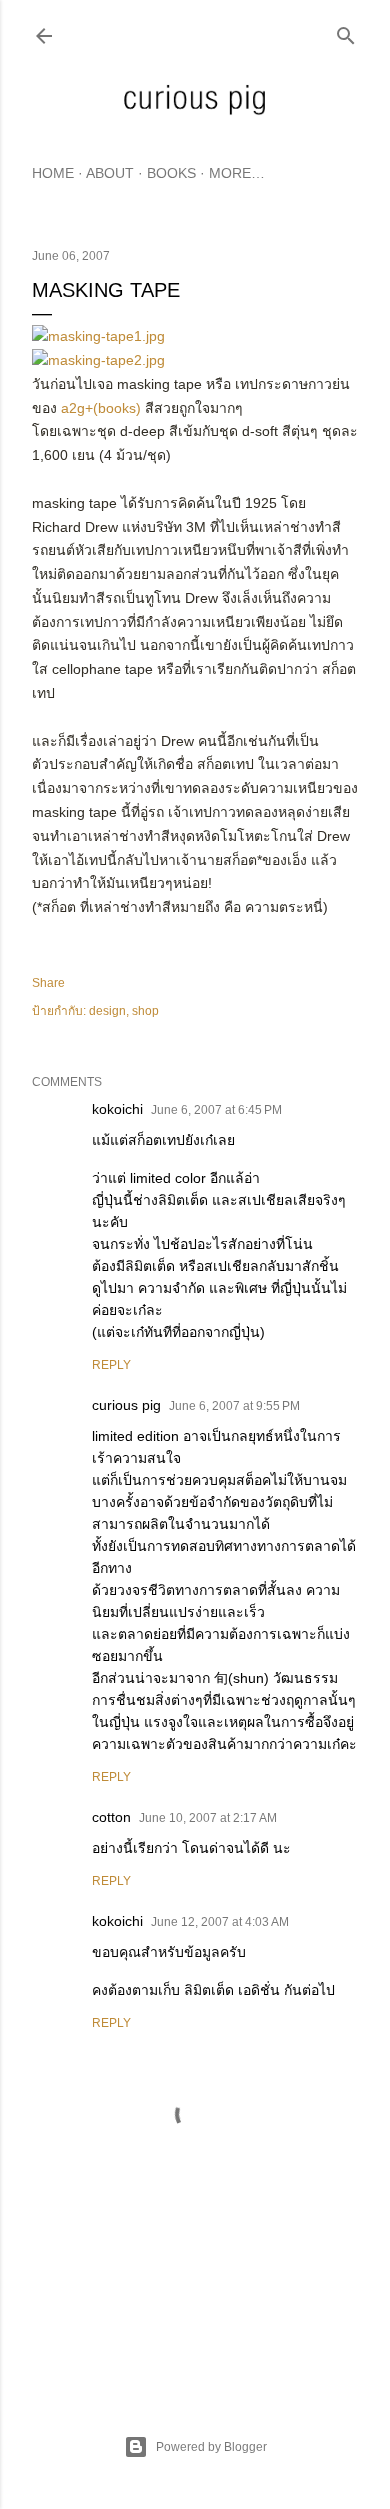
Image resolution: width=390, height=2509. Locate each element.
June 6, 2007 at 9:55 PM (234, 1406)
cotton (111, 1817)
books (171, 173)
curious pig (126, 1405)
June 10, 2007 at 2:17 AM (208, 1818)
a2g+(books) (101, 408)
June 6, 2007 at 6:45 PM (216, 1110)
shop (145, 1011)
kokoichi (117, 1109)
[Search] (346, 31)
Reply (111, 1365)
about (110, 173)
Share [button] (48, 983)
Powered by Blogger (211, 2447)
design (107, 1011)
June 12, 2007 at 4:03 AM (220, 1922)
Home (53, 173)
